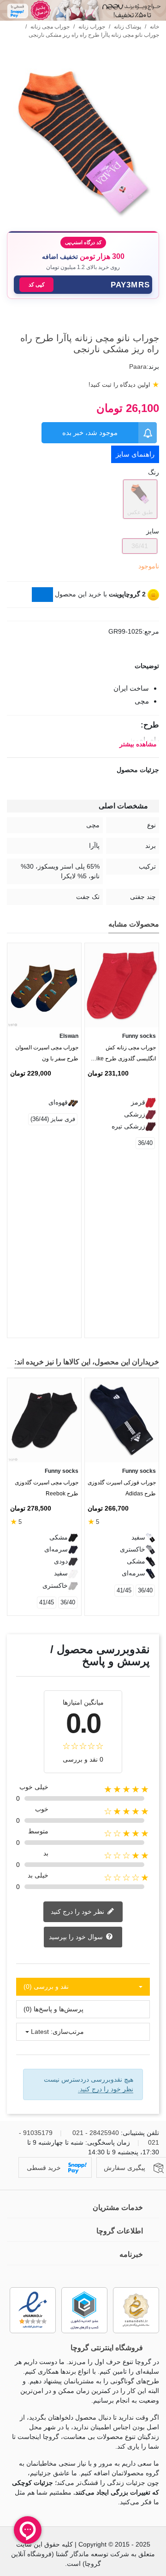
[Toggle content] (42, 595)
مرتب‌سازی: (67, 2032)
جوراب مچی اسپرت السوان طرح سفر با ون (47, 1053)
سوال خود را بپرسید (77, 1936)
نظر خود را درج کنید (78, 1911)
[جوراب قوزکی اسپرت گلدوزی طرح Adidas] (122, 1420)
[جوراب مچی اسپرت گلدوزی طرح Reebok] (44, 1420)
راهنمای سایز (135, 454)
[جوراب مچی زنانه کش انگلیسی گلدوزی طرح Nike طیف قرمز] (122, 985)
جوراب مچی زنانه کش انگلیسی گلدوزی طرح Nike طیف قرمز (124, 1055)
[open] (83, 666)
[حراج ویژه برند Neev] (83, 10)
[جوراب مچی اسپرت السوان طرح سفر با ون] (44, 985)
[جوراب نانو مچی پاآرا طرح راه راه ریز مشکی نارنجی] (83, 218)
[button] (83, 285)
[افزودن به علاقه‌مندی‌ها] (154, 321)
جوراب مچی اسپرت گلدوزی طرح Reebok (47, 1488)
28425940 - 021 (96, 2133)
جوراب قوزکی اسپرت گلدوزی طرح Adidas (122, 1488)
